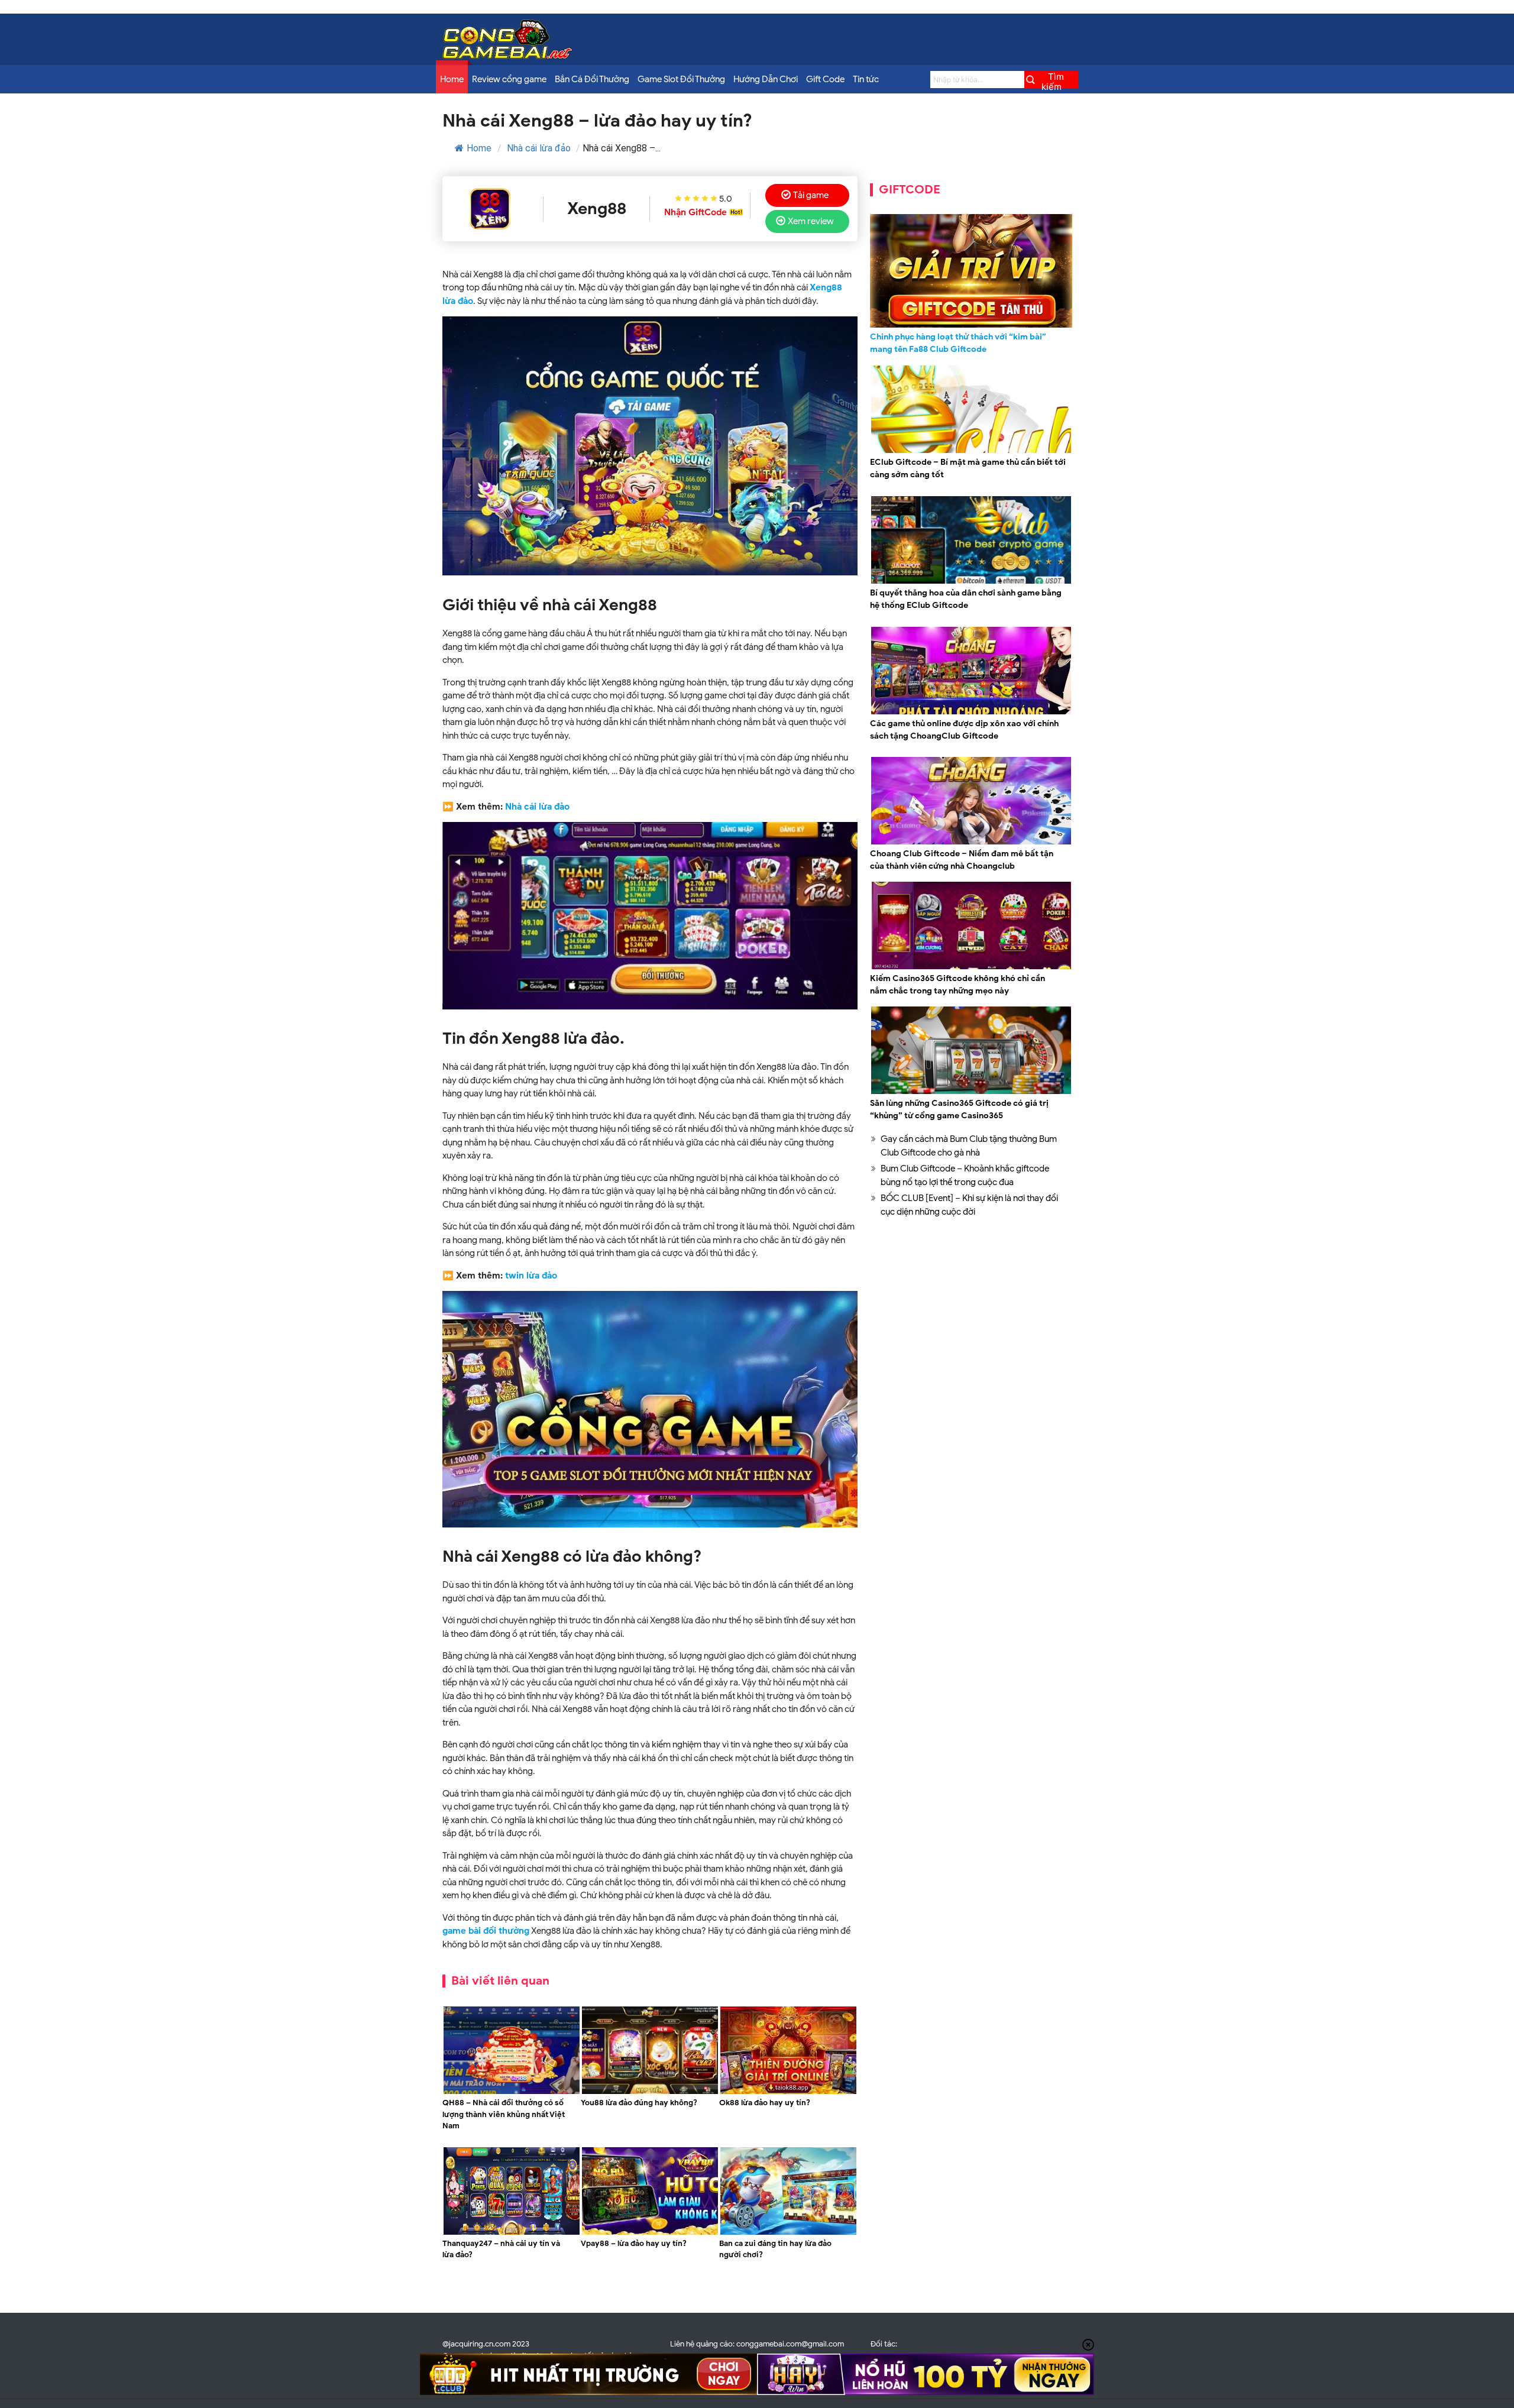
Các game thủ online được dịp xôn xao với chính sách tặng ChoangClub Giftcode (964, 730)
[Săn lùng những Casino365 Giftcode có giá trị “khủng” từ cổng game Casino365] (971, 1092)
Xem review (811, 221)
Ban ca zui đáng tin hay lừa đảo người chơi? (775, 2249)
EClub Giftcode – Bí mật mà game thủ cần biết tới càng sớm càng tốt (968, 468)
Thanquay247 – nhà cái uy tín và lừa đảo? (501, 2249)
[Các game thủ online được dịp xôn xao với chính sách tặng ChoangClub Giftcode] (971, 713)
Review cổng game (509, 79)
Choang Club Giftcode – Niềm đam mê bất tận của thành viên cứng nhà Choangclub (962, 860)
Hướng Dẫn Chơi (766, 79)
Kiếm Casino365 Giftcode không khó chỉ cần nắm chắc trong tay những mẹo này (957, 985)
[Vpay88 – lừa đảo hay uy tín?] (650, 2233)
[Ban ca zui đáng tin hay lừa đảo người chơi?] (788, 2233)
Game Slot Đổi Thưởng (681, 79)
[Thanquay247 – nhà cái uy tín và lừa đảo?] (512, 2233)
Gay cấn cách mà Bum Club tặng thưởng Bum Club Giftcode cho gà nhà (969, 1146)
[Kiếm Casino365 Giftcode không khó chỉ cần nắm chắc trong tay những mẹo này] (971, 967)
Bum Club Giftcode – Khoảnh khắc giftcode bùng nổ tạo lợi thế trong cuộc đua (965, 1175)
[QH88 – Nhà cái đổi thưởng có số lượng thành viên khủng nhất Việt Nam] (512, 2092)
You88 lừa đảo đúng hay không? (640, 2103)
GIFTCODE (910, 190)
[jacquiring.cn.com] (507, 56)
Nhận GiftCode (695, 212)
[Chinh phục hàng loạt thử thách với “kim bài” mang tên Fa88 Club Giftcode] (971, 271)
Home (452, 79)
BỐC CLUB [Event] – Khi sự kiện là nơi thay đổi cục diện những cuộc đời (969, 1205)
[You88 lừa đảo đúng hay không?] (650, 2092)
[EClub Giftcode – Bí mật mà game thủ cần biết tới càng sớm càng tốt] (971, 451)
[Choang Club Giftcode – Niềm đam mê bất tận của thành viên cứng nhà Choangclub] (971, 843)
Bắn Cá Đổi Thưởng (592, 79)
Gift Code (825, 79)
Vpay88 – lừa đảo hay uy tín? (635, 2243)
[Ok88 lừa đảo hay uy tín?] (788, 2092)
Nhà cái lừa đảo (539, 148)
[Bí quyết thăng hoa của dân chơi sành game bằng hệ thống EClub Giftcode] (971, 582)
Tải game (811, 195)
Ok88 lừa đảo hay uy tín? (765, 2103)
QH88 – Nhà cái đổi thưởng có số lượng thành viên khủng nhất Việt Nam (504, 2114)
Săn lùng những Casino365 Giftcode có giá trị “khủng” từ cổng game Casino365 (959, 1109)
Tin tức (866, 79)
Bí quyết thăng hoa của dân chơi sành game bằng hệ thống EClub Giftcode (966, 599)
